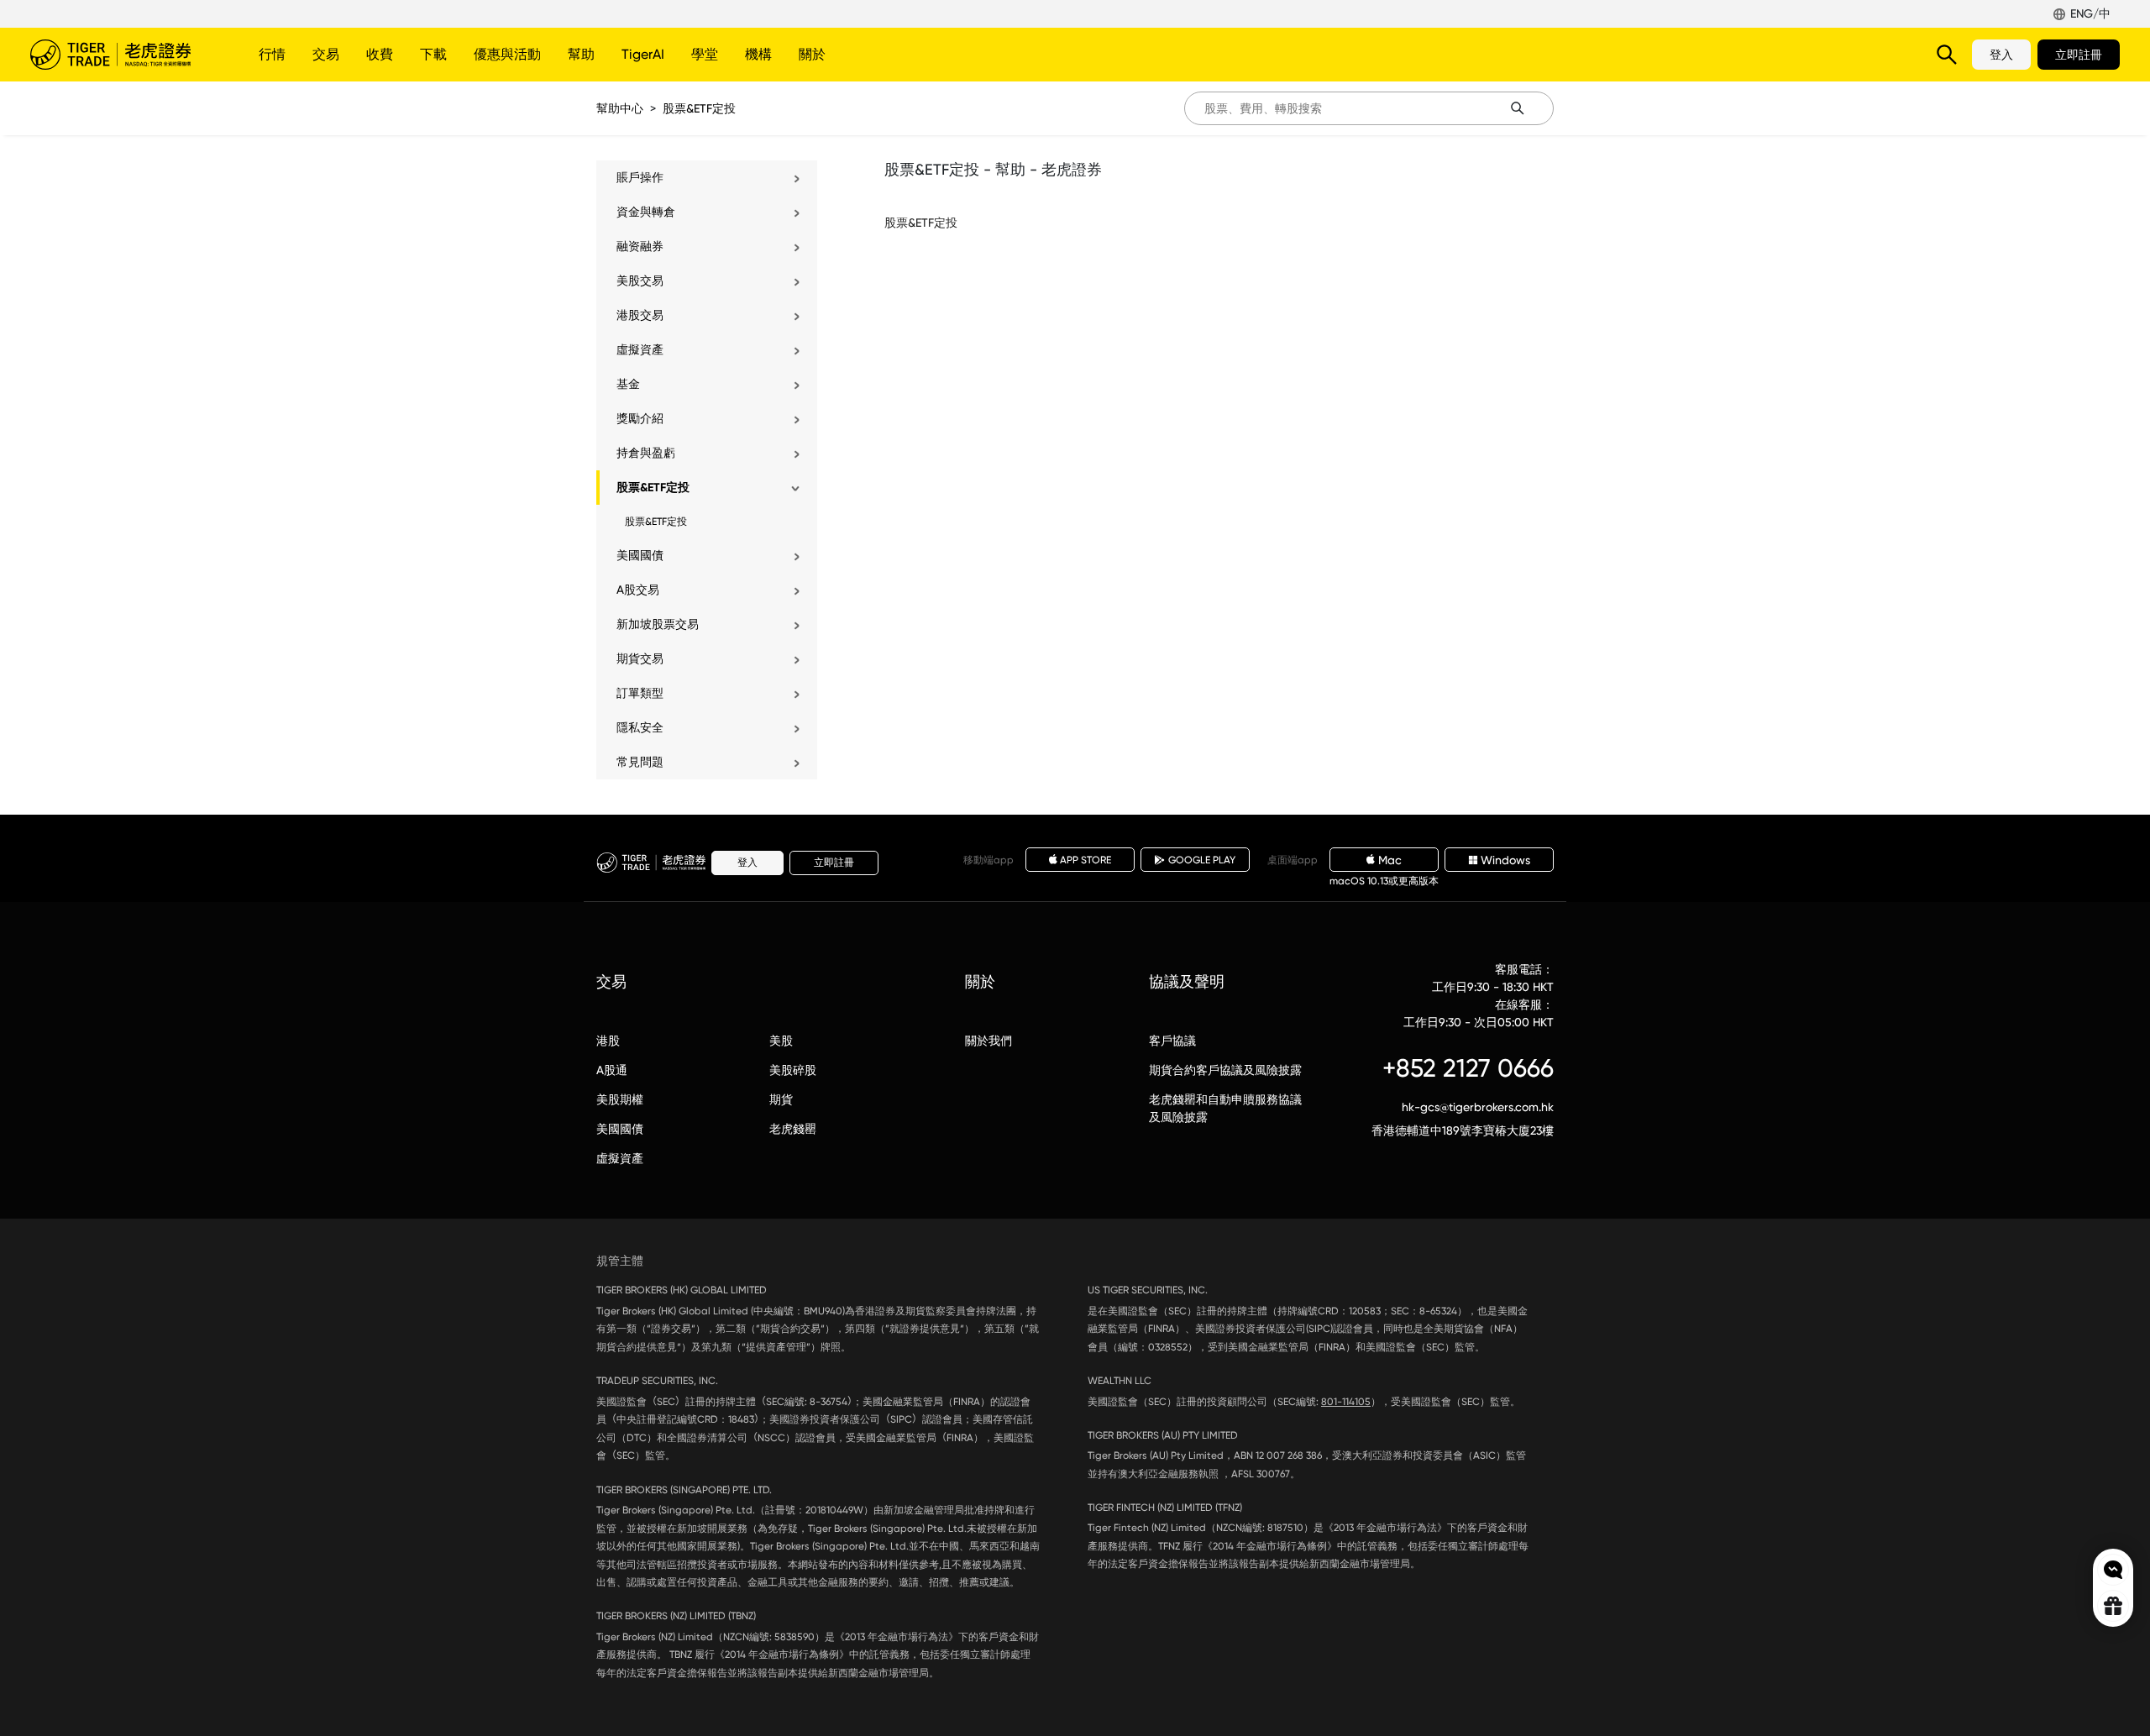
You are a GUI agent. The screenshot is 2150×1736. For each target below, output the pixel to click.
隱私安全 (640, 727)
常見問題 (640, 762)
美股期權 (620, 1099)
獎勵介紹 (640, 418)
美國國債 (640, 555)
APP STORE (1085, 860)
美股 (781, 1041)
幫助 (581, 54)
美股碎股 (793, 1070)
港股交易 (640, 315)
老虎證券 (123, 55)
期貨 (781, 1099)
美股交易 (640, 281)
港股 (608, 1041)
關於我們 (988, 1041)
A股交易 (638, 590)
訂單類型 (640, 693)
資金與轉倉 (646, 212)
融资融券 (640, 246)
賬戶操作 (640, 177)
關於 (812, 54)
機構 (758, 54)
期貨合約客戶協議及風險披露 (1225, 1070)
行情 (272, 54)
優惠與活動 (507, 54)
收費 (380, 54)
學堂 (705, 54)
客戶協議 (1172, 1041)
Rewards (2113, 1606)
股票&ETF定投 (699, 108)
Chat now (2113, 1570)
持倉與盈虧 (646, 453)
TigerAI (643, 54)
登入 (2001, 55)
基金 (628, 384)
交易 (326, 54)
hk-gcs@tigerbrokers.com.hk (1478, 1107)
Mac (1390, 860)
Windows (1505, 860)
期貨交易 (640, 658)
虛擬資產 (640, 349)
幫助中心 (620, 108)
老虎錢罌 (793, 1129)
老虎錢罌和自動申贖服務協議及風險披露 (1225, 1108)
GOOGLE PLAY (1202, 860)
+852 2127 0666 (1468, 1068)
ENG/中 (2090, 13)
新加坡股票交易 (658, 624)
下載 (433, 54)
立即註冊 (2079, 55)
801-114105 (1346, 1402)
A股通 (612, 1070)
